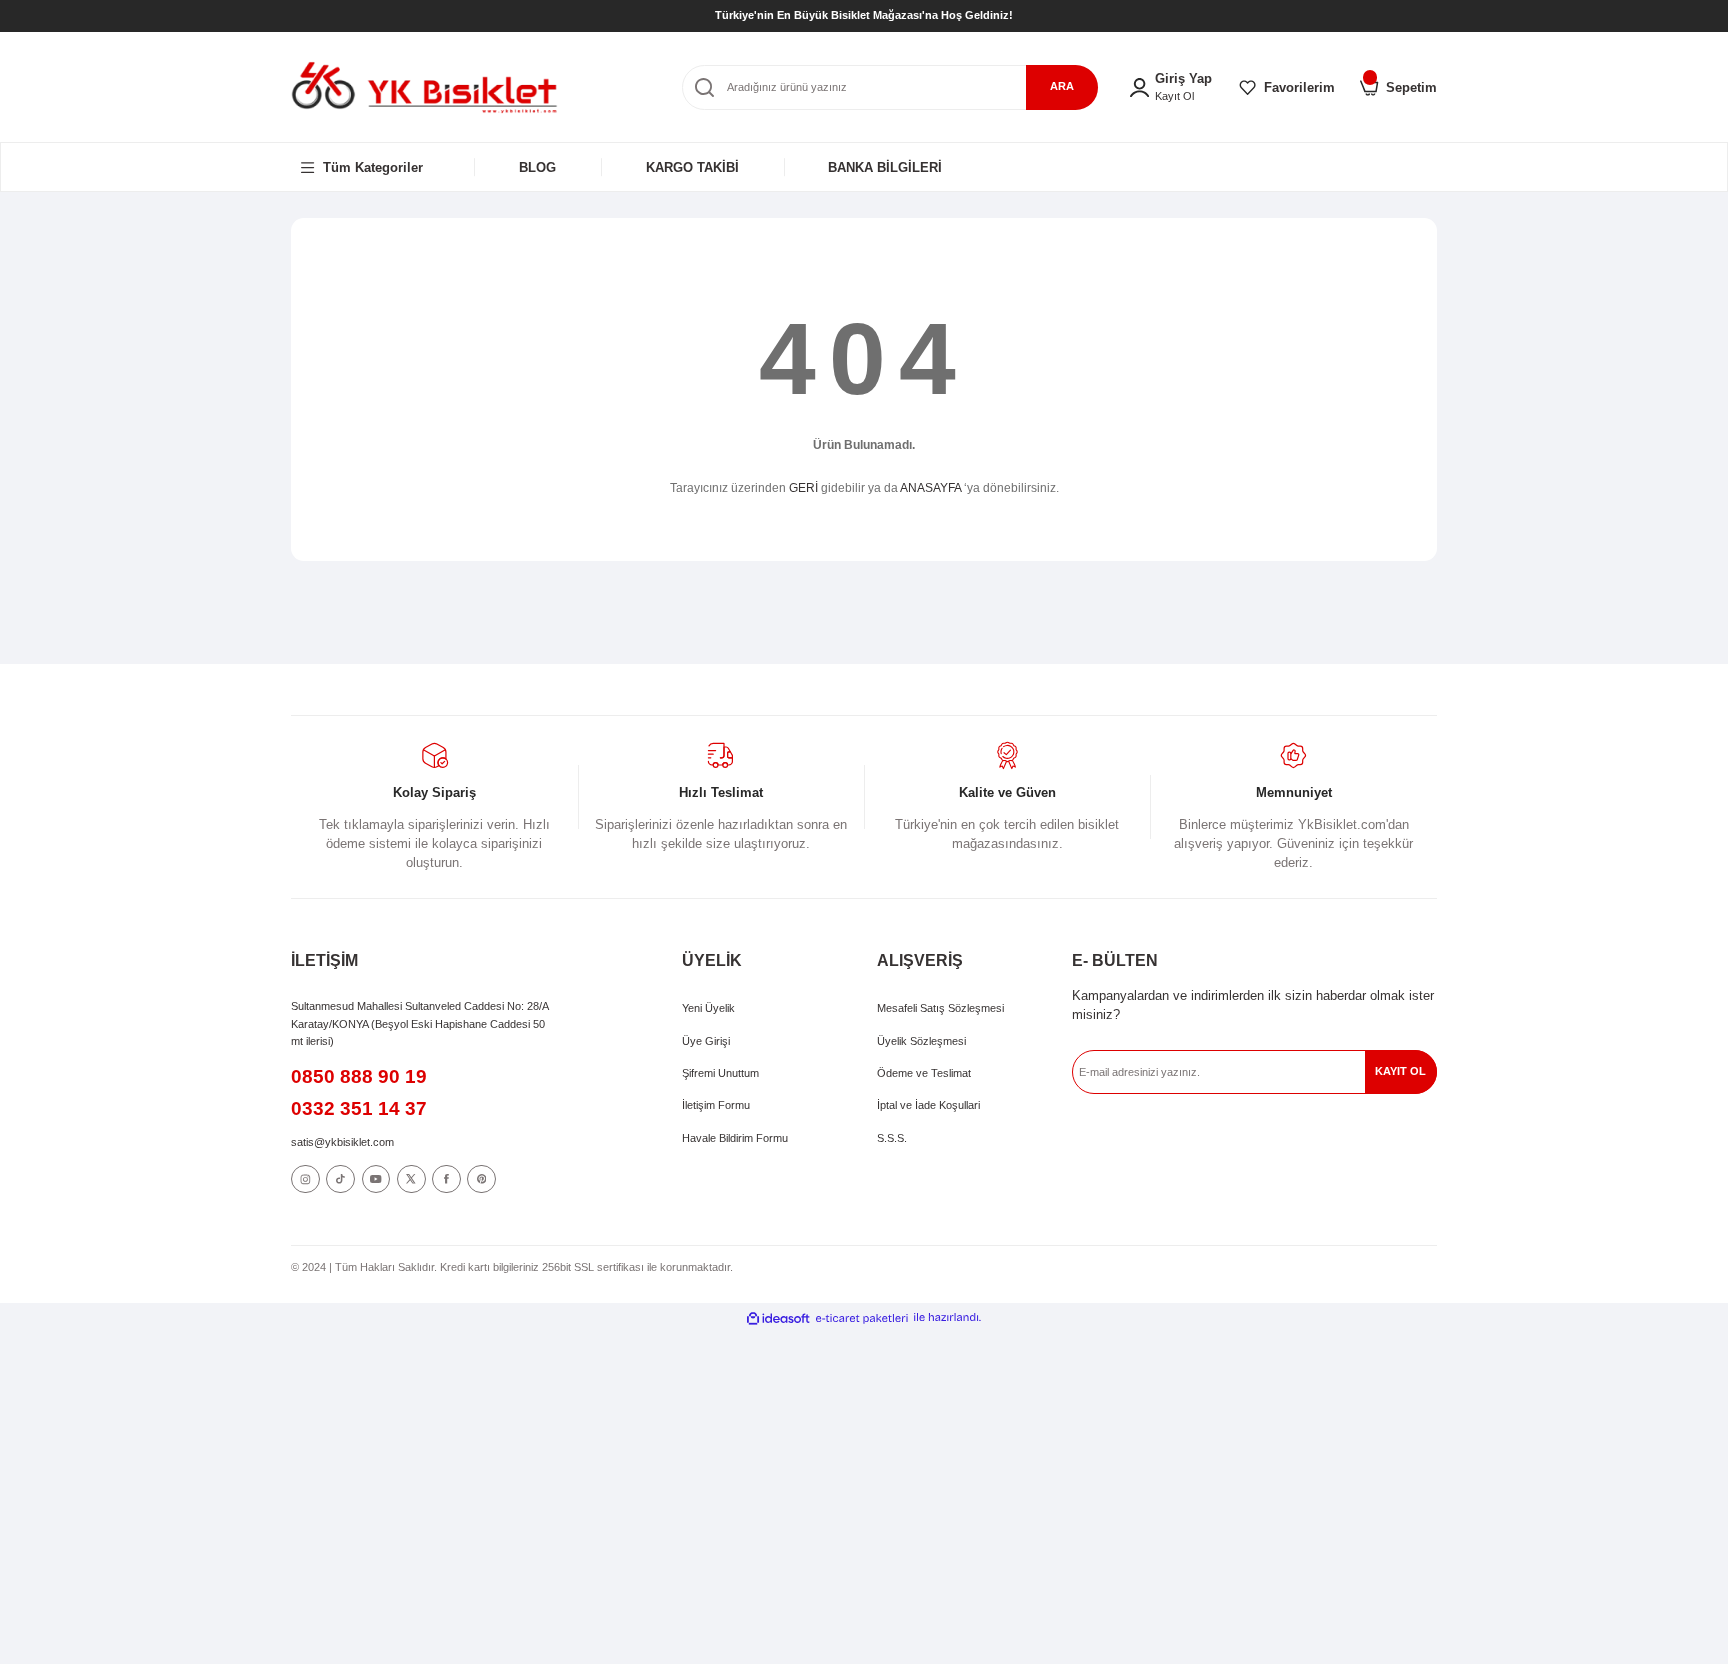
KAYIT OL (1400, 1071)
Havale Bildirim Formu (735, 1138)
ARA (1062, 86)
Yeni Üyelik (708, 1008)
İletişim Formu (716, 1105)
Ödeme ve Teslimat (924, 1073)
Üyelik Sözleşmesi (921, 1041)
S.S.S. (892, 1138)
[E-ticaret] (862, 1317)
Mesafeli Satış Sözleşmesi (940, 1008)
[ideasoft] (778, 1317)
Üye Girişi (706, 1041)
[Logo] (424, 86)
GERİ (803, 488)
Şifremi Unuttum (720, 1073)
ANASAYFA (930, 488)
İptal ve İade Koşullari (928, 1105)
